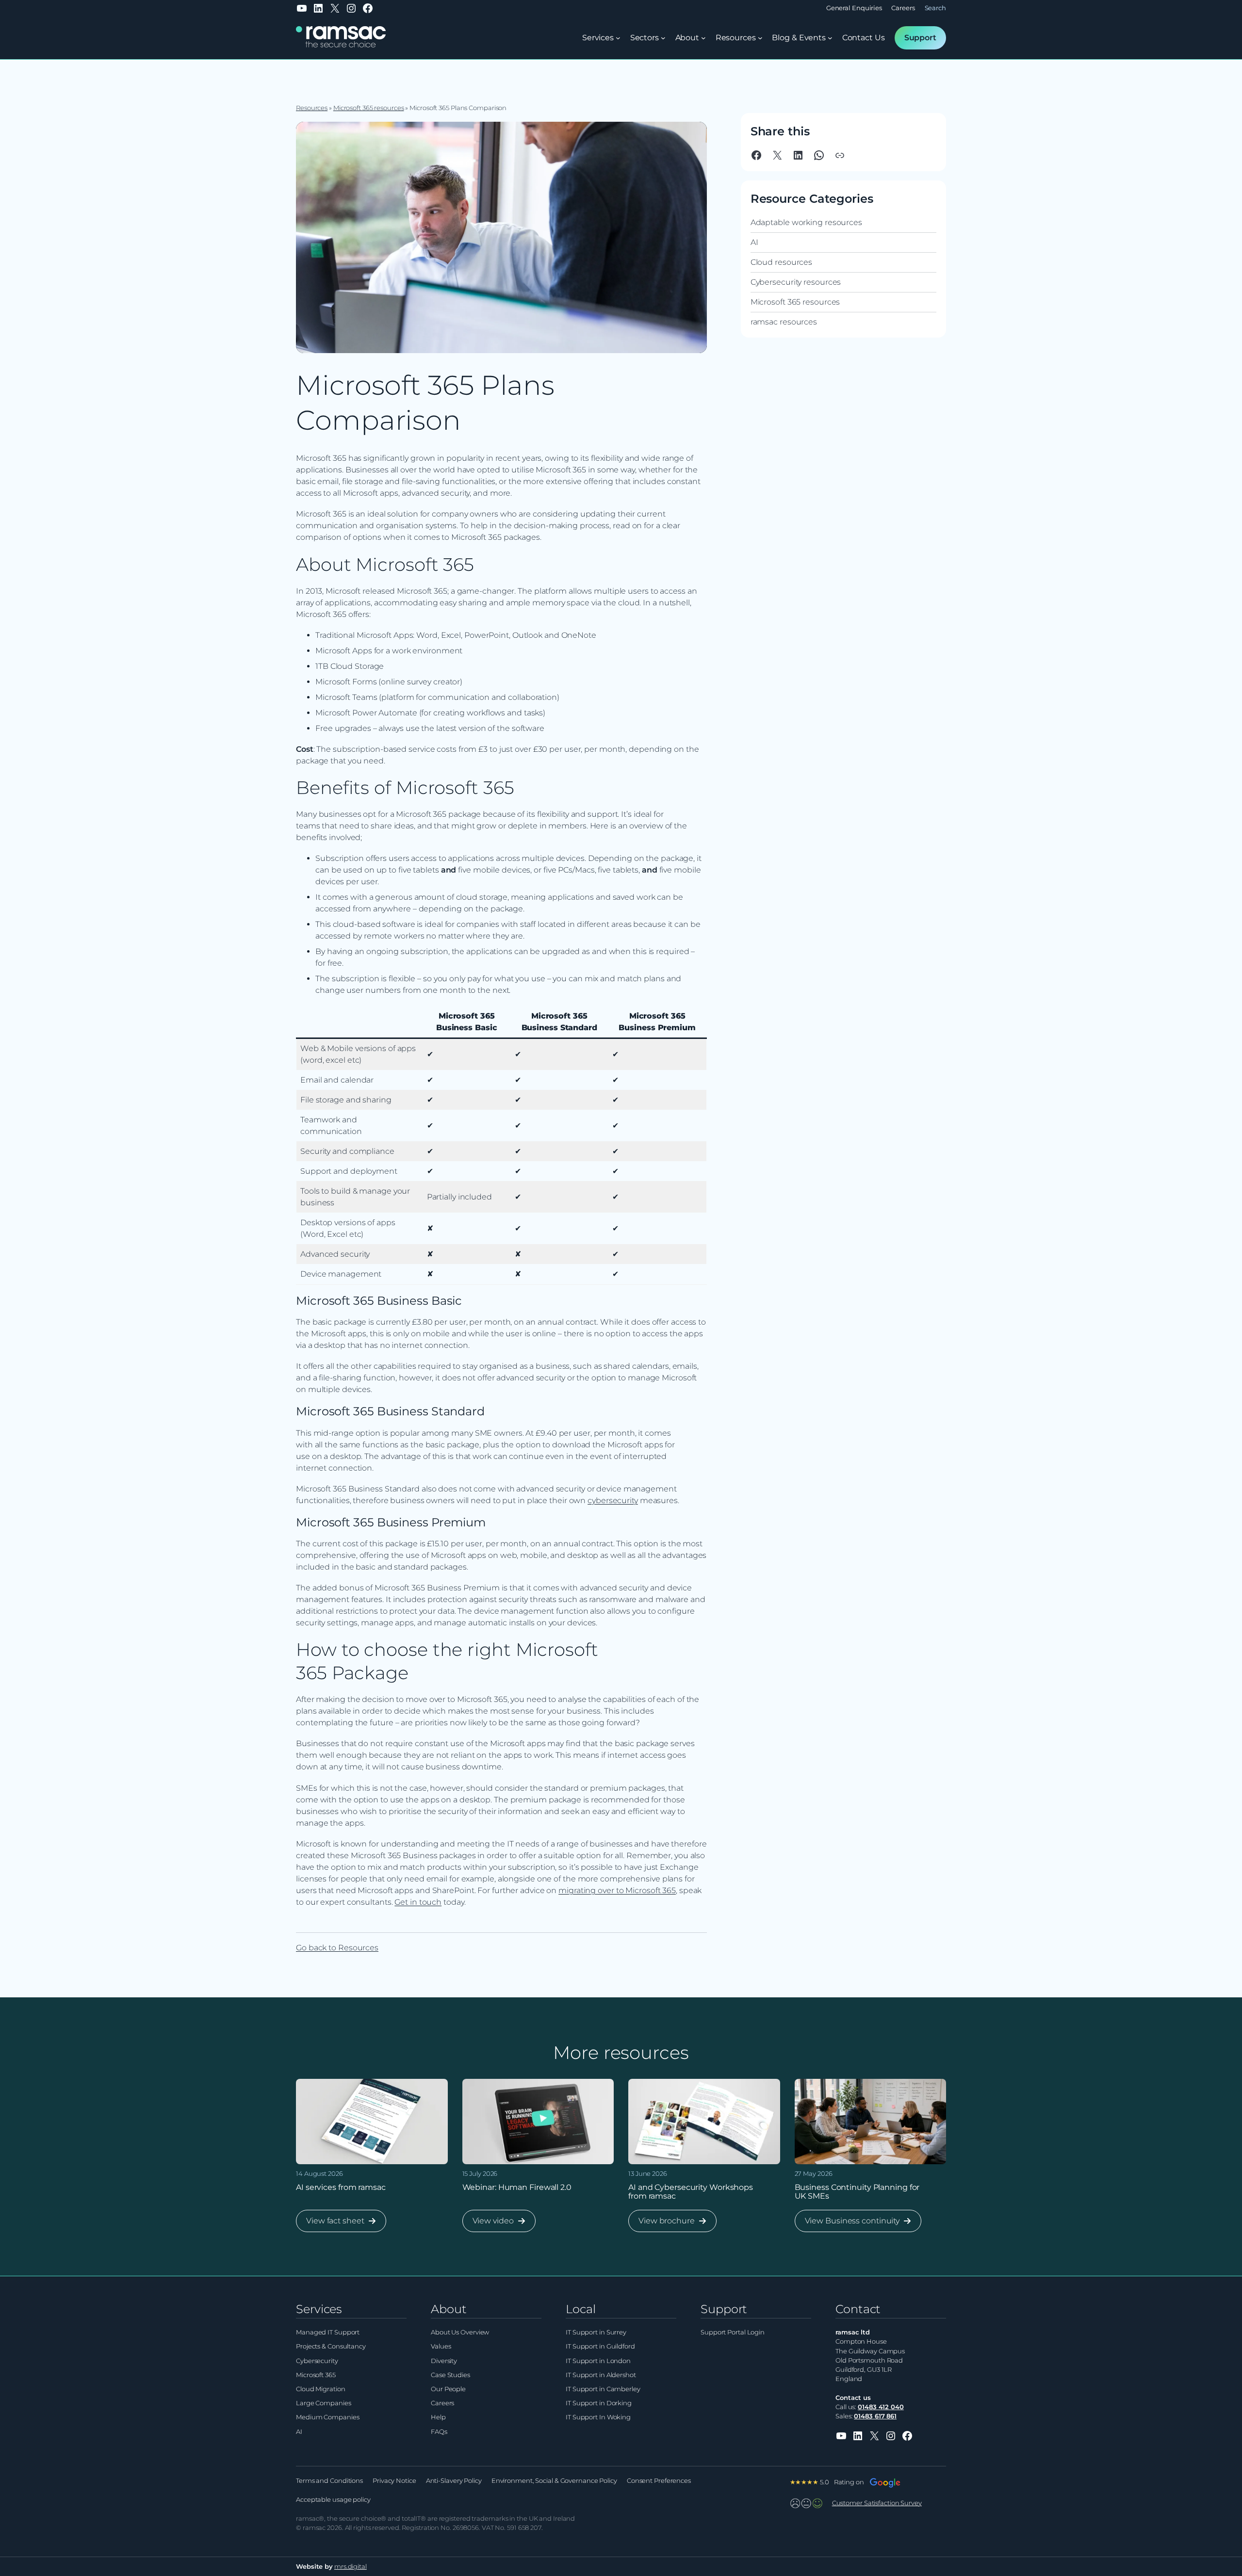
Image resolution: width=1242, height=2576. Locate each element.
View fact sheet (335, 2224)
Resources (312, 108)
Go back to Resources (337, 1948)
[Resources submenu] (760, 38)
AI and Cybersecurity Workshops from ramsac (691, 2192)
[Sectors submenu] (663, 38)
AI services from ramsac (341, 2187)
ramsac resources (784, 322)
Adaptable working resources (806, 222)
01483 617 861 (875, 2416)
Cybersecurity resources (796, 282)
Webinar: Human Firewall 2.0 (517, 2187)
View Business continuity (852, 2224)
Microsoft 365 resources (369, 108)
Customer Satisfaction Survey (877, 2503)
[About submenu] (703, 38)
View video (493, 2224)
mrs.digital (351, 2567)
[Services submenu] (618, 38)
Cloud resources (782, 262)
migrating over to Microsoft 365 (617, 1890)
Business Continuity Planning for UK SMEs (857, 2192)
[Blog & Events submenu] (830, 38)
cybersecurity (613, 1500)
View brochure (666, 2224)
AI (754, 242)
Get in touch (418, 1902)
